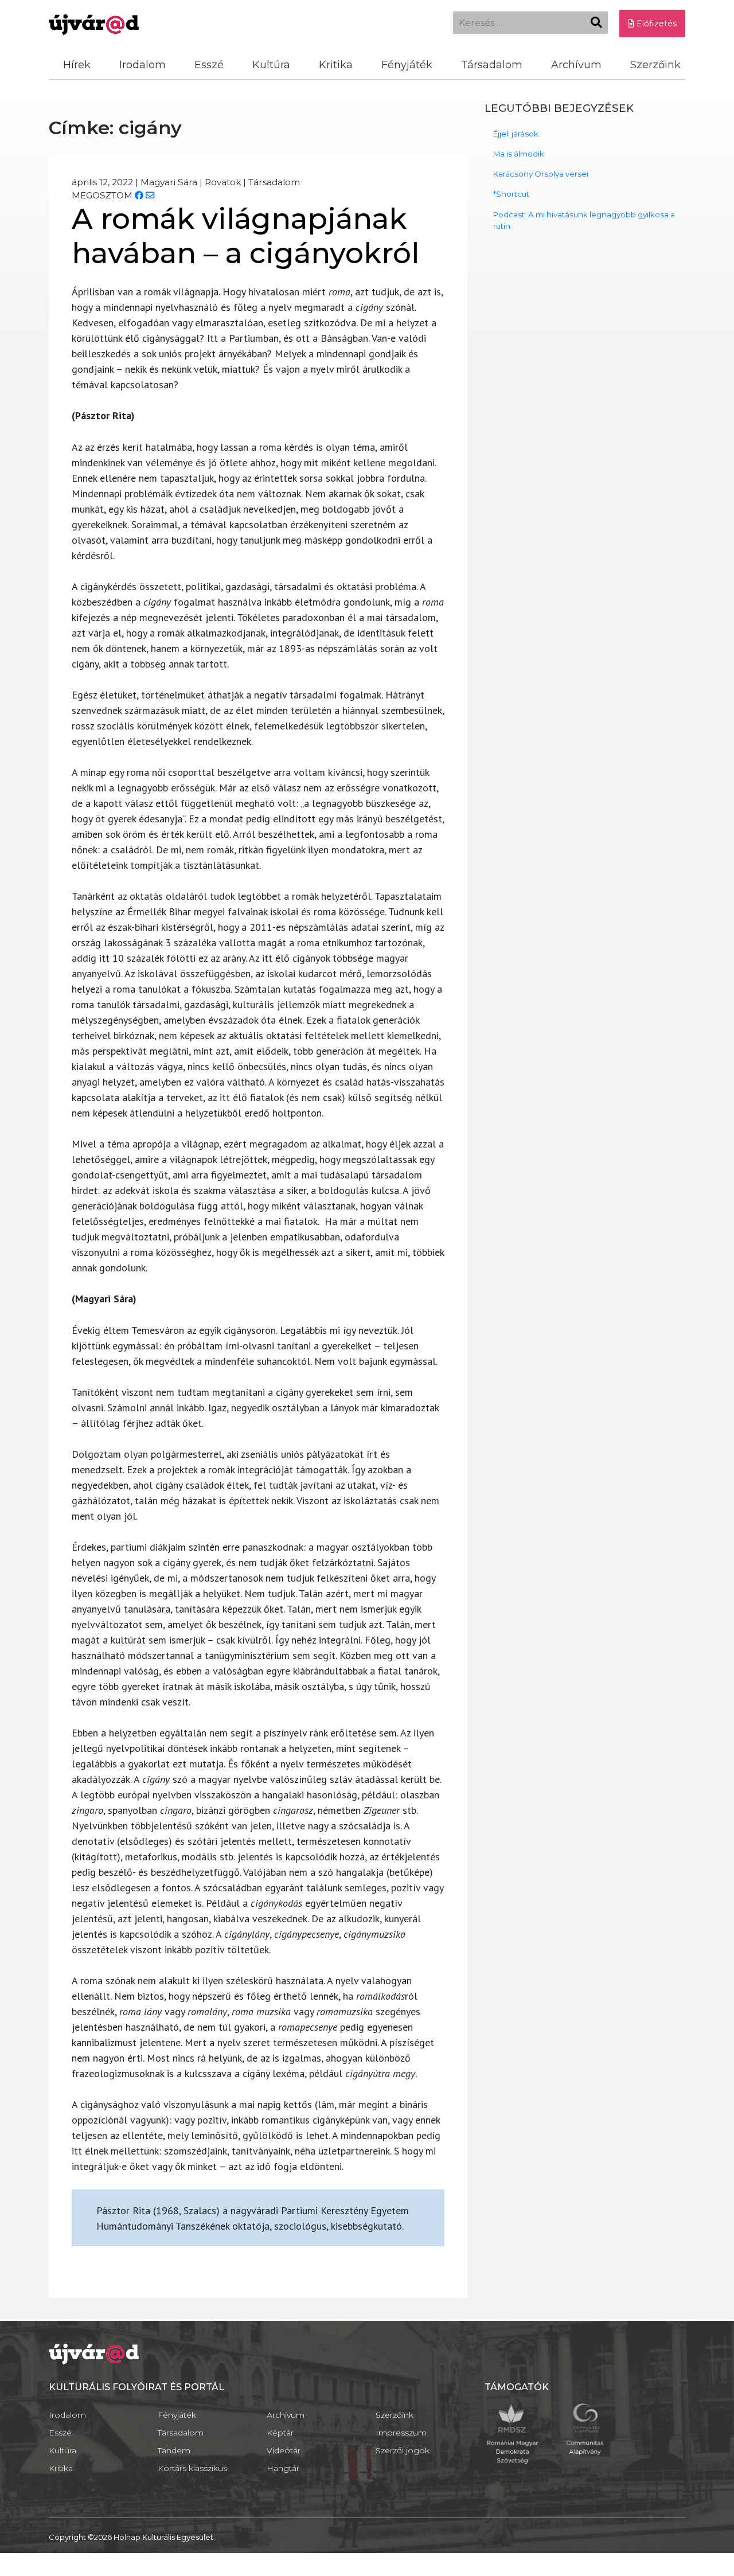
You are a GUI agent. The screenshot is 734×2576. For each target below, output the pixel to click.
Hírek (77, 65)
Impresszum (401, 2433)
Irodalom (142, 65)
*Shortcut (511, 194)
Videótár (284, 2450)
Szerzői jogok (403, 2450)
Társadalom (492, 65)
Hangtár (283, 2468)
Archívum (576, 65)
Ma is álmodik (519, 154)
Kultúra (271, 65)
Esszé (209, 65)
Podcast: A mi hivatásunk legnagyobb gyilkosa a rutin (584, 220)
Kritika (336, 65)
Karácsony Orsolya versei (541, 174)
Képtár (280, 2433)
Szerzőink (655, 65)
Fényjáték (407, 65)
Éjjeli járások (516, 134)
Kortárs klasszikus (192, 2468)
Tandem (174, 2450)
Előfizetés (655, 24)
